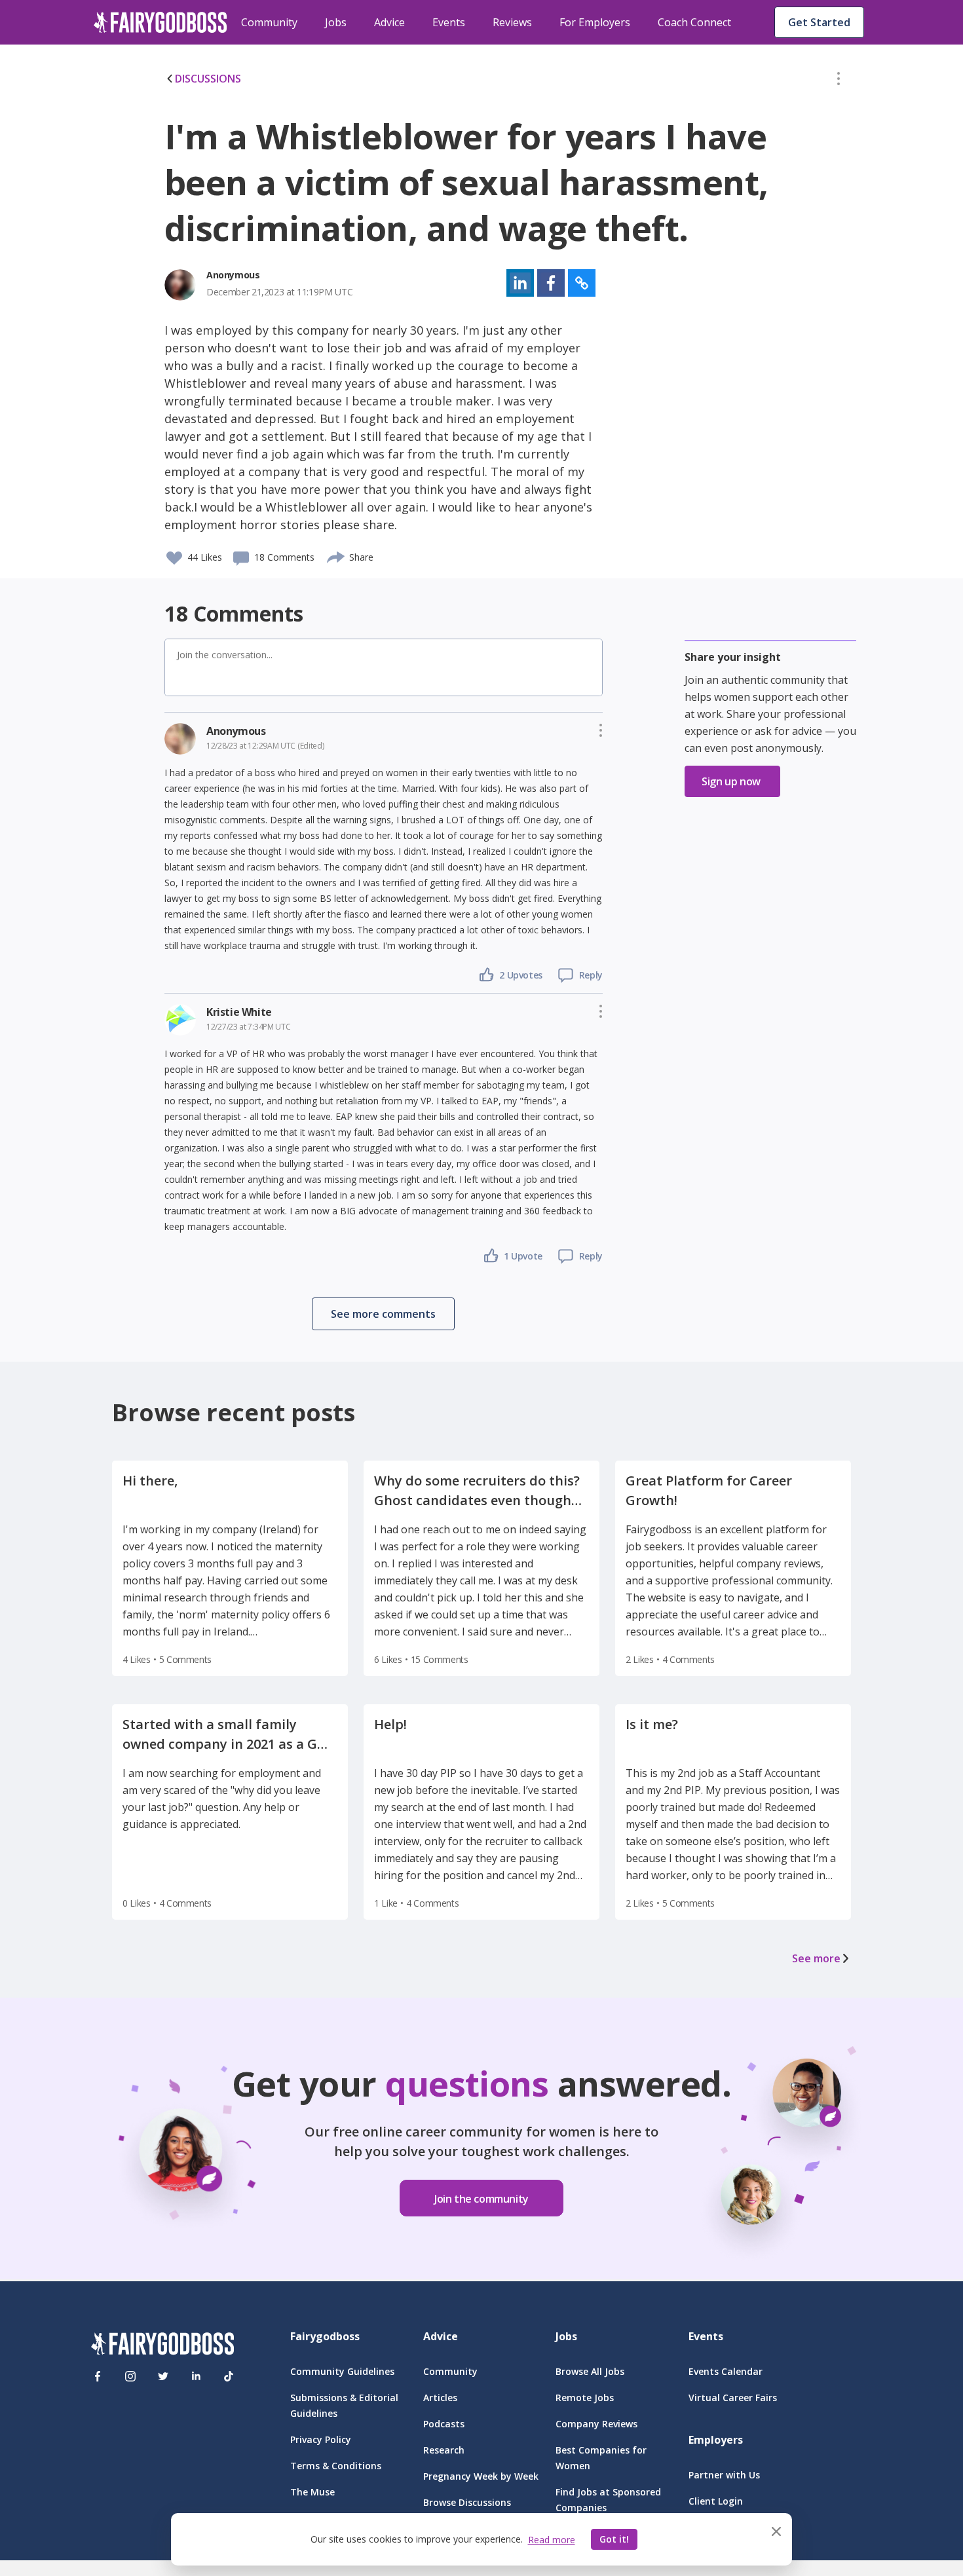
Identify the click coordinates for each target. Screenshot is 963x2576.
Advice (389, 22)
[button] (839, 81)
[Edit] (839, 81)
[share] (336, 555)
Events (449, 22)
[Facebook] (98, 2376)
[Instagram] (130, 2376)
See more (816, 1958)
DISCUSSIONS (208, 79)
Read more (552, 2540)
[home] (160, 22)
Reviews (512, 22)
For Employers (595, 22)
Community (269, 22)
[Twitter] (163, 2376)
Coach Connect (694, 22)
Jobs (336, 22)
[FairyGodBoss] (162, 2346)
